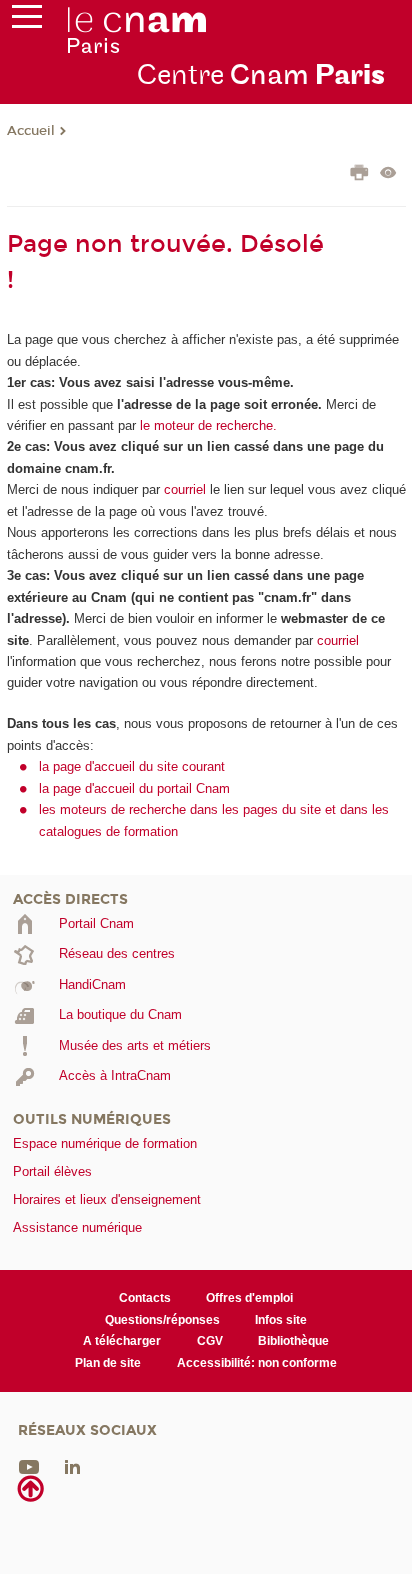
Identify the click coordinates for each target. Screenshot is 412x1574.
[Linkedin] (72, 1466)
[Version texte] (388, 174)
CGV (210, 1341)
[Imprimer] (359, 175)
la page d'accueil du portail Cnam (134, 788)
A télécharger (122, 1341)
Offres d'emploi (249, 1298)
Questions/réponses (162, 1320)
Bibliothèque (293, 1341)
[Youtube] (29, 1466)
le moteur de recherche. (206, 425)
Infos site (281, 1320)
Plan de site (108, 1363)
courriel (185, 489)
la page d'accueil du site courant (132, 766)
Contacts (145, 1298)
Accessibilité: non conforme (257, 1363)
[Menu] (27, 21)
